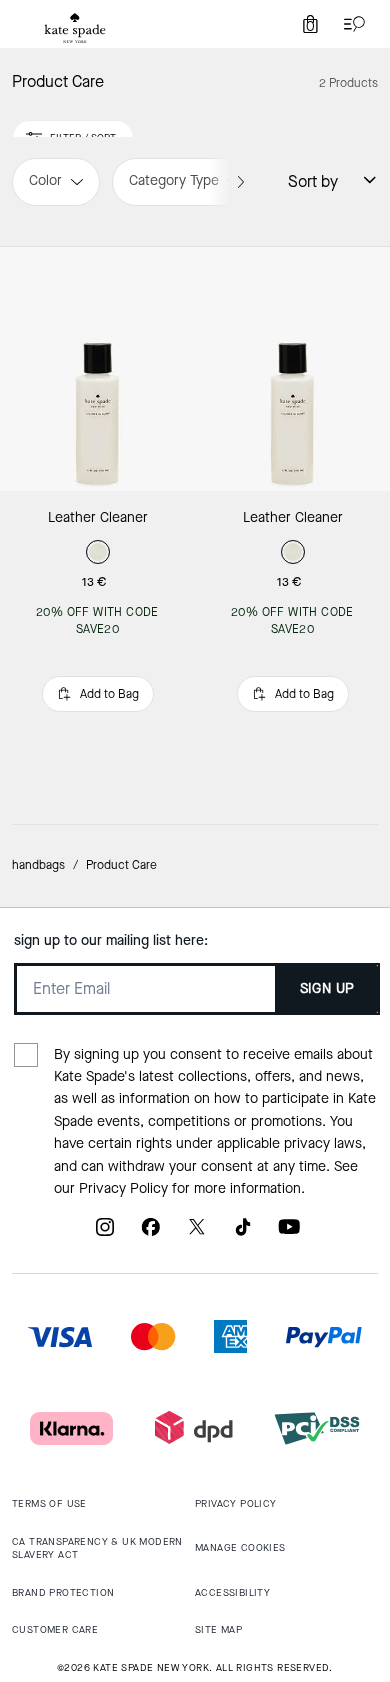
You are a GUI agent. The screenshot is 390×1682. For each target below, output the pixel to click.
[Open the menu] (350, 24)
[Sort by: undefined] (358, 180)
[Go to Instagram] (105, 1234)
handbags (38, 865)
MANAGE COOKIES (240, 1547)
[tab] (75, 28)
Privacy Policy (123, 1188)
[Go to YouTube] (289, 1234)
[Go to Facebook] (151, 1234)
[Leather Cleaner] (97, 369)
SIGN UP (327, 988)
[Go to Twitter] (197, 1234)
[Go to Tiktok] (243, 1234)
